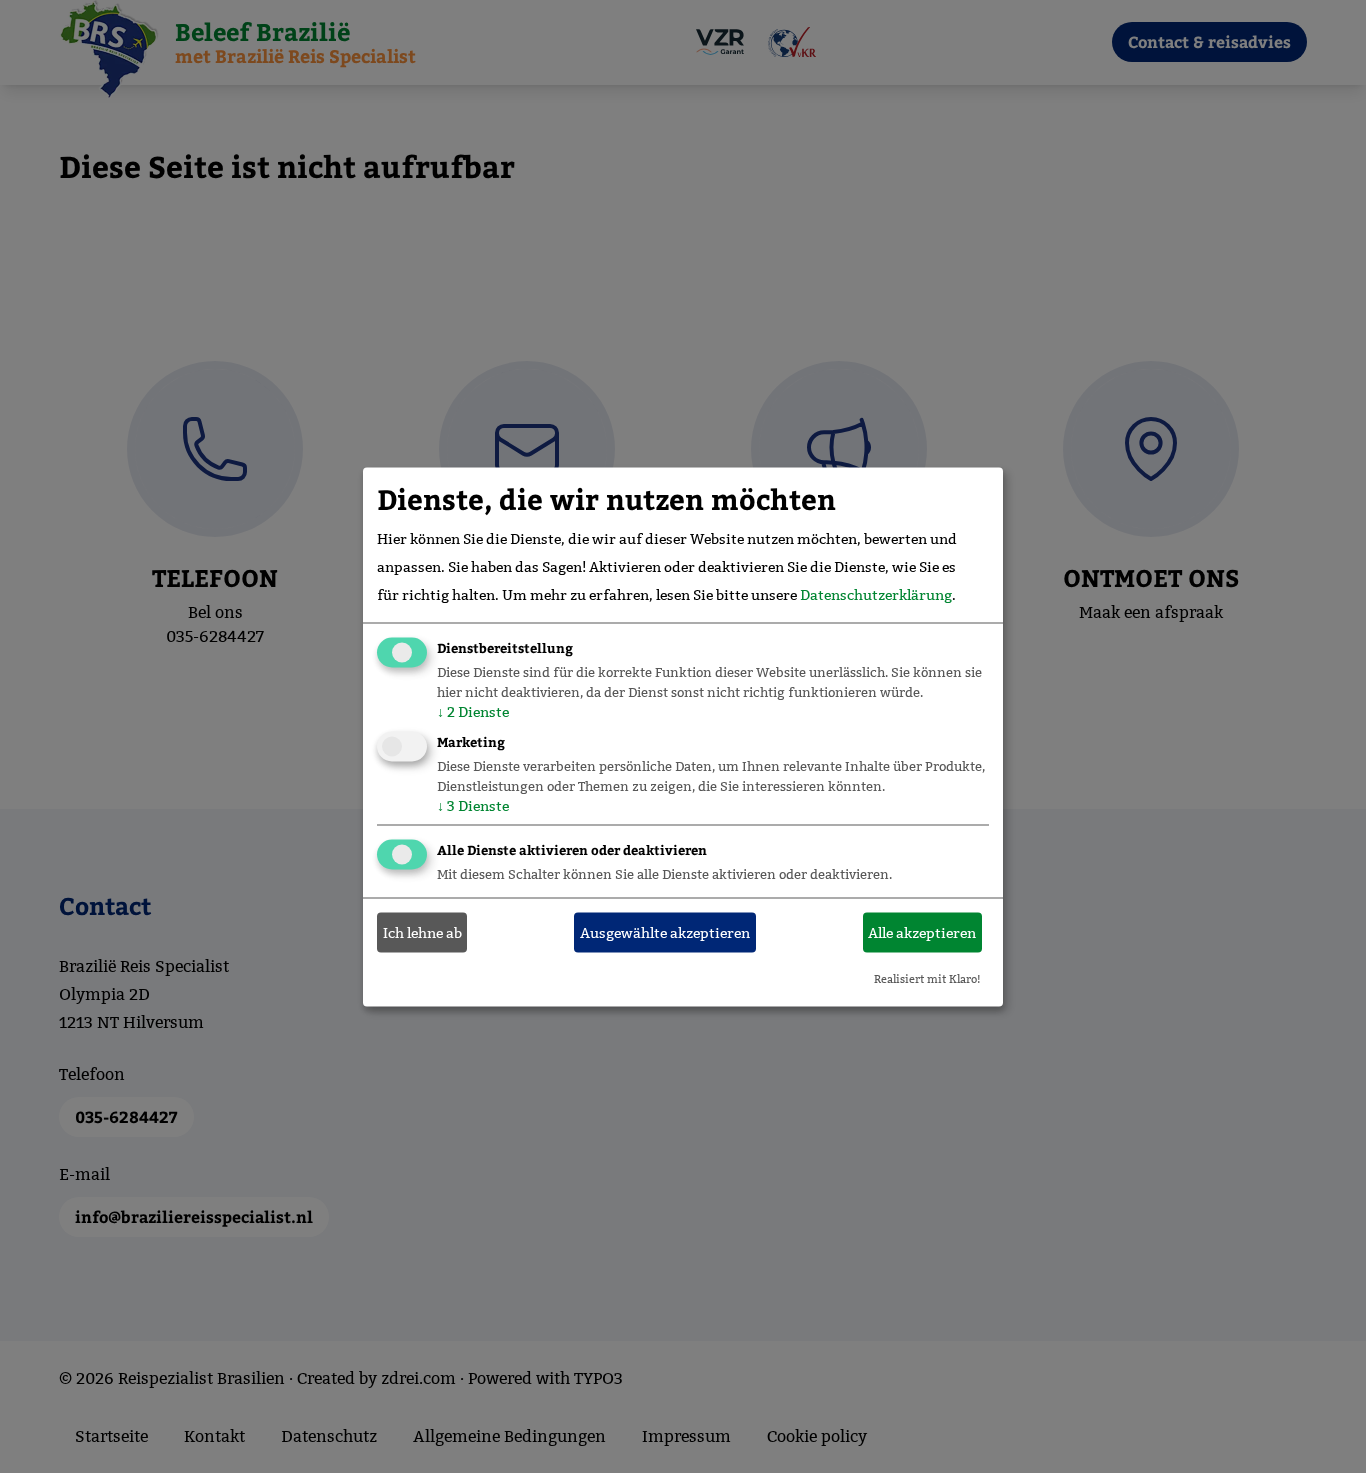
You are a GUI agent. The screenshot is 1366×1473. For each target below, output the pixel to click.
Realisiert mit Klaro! (927, 978)
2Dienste (473, 711)
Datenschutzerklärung (876, 594)
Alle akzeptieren (922, 933)
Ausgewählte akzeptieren (665, 933)
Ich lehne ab (422, 933)
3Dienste (473, 805)
